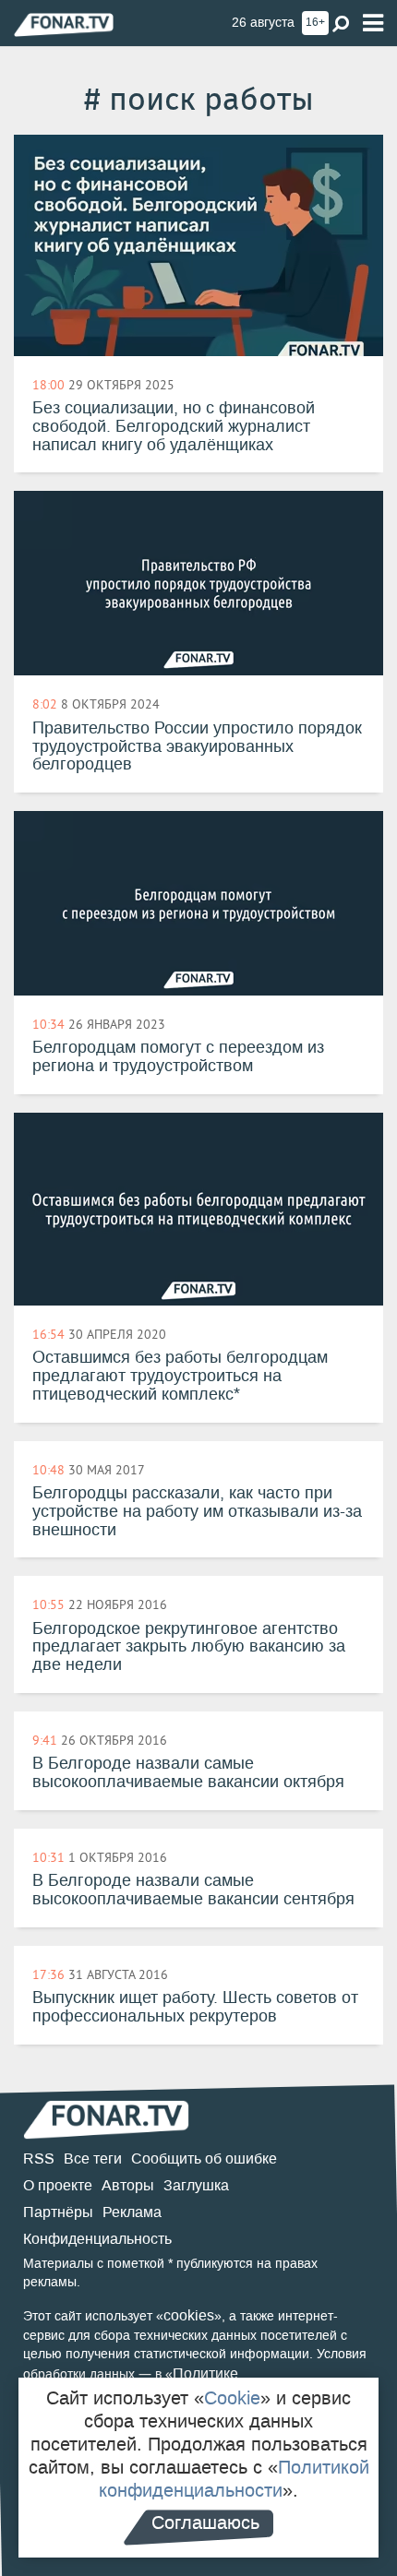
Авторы (128, 2185)
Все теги (93, 2159)
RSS (39, 2159)
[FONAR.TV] (64, 24)
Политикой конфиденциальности (234, 2479)
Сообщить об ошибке (204, 2159)
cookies (189, 2315)
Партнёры (58, 2212)
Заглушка (196, 2185)
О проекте (58, 2185)
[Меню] (373, 24)
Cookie (232, 2398)
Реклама (132, 2212)
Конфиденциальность (97, 2239)
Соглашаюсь (205, 2522)
